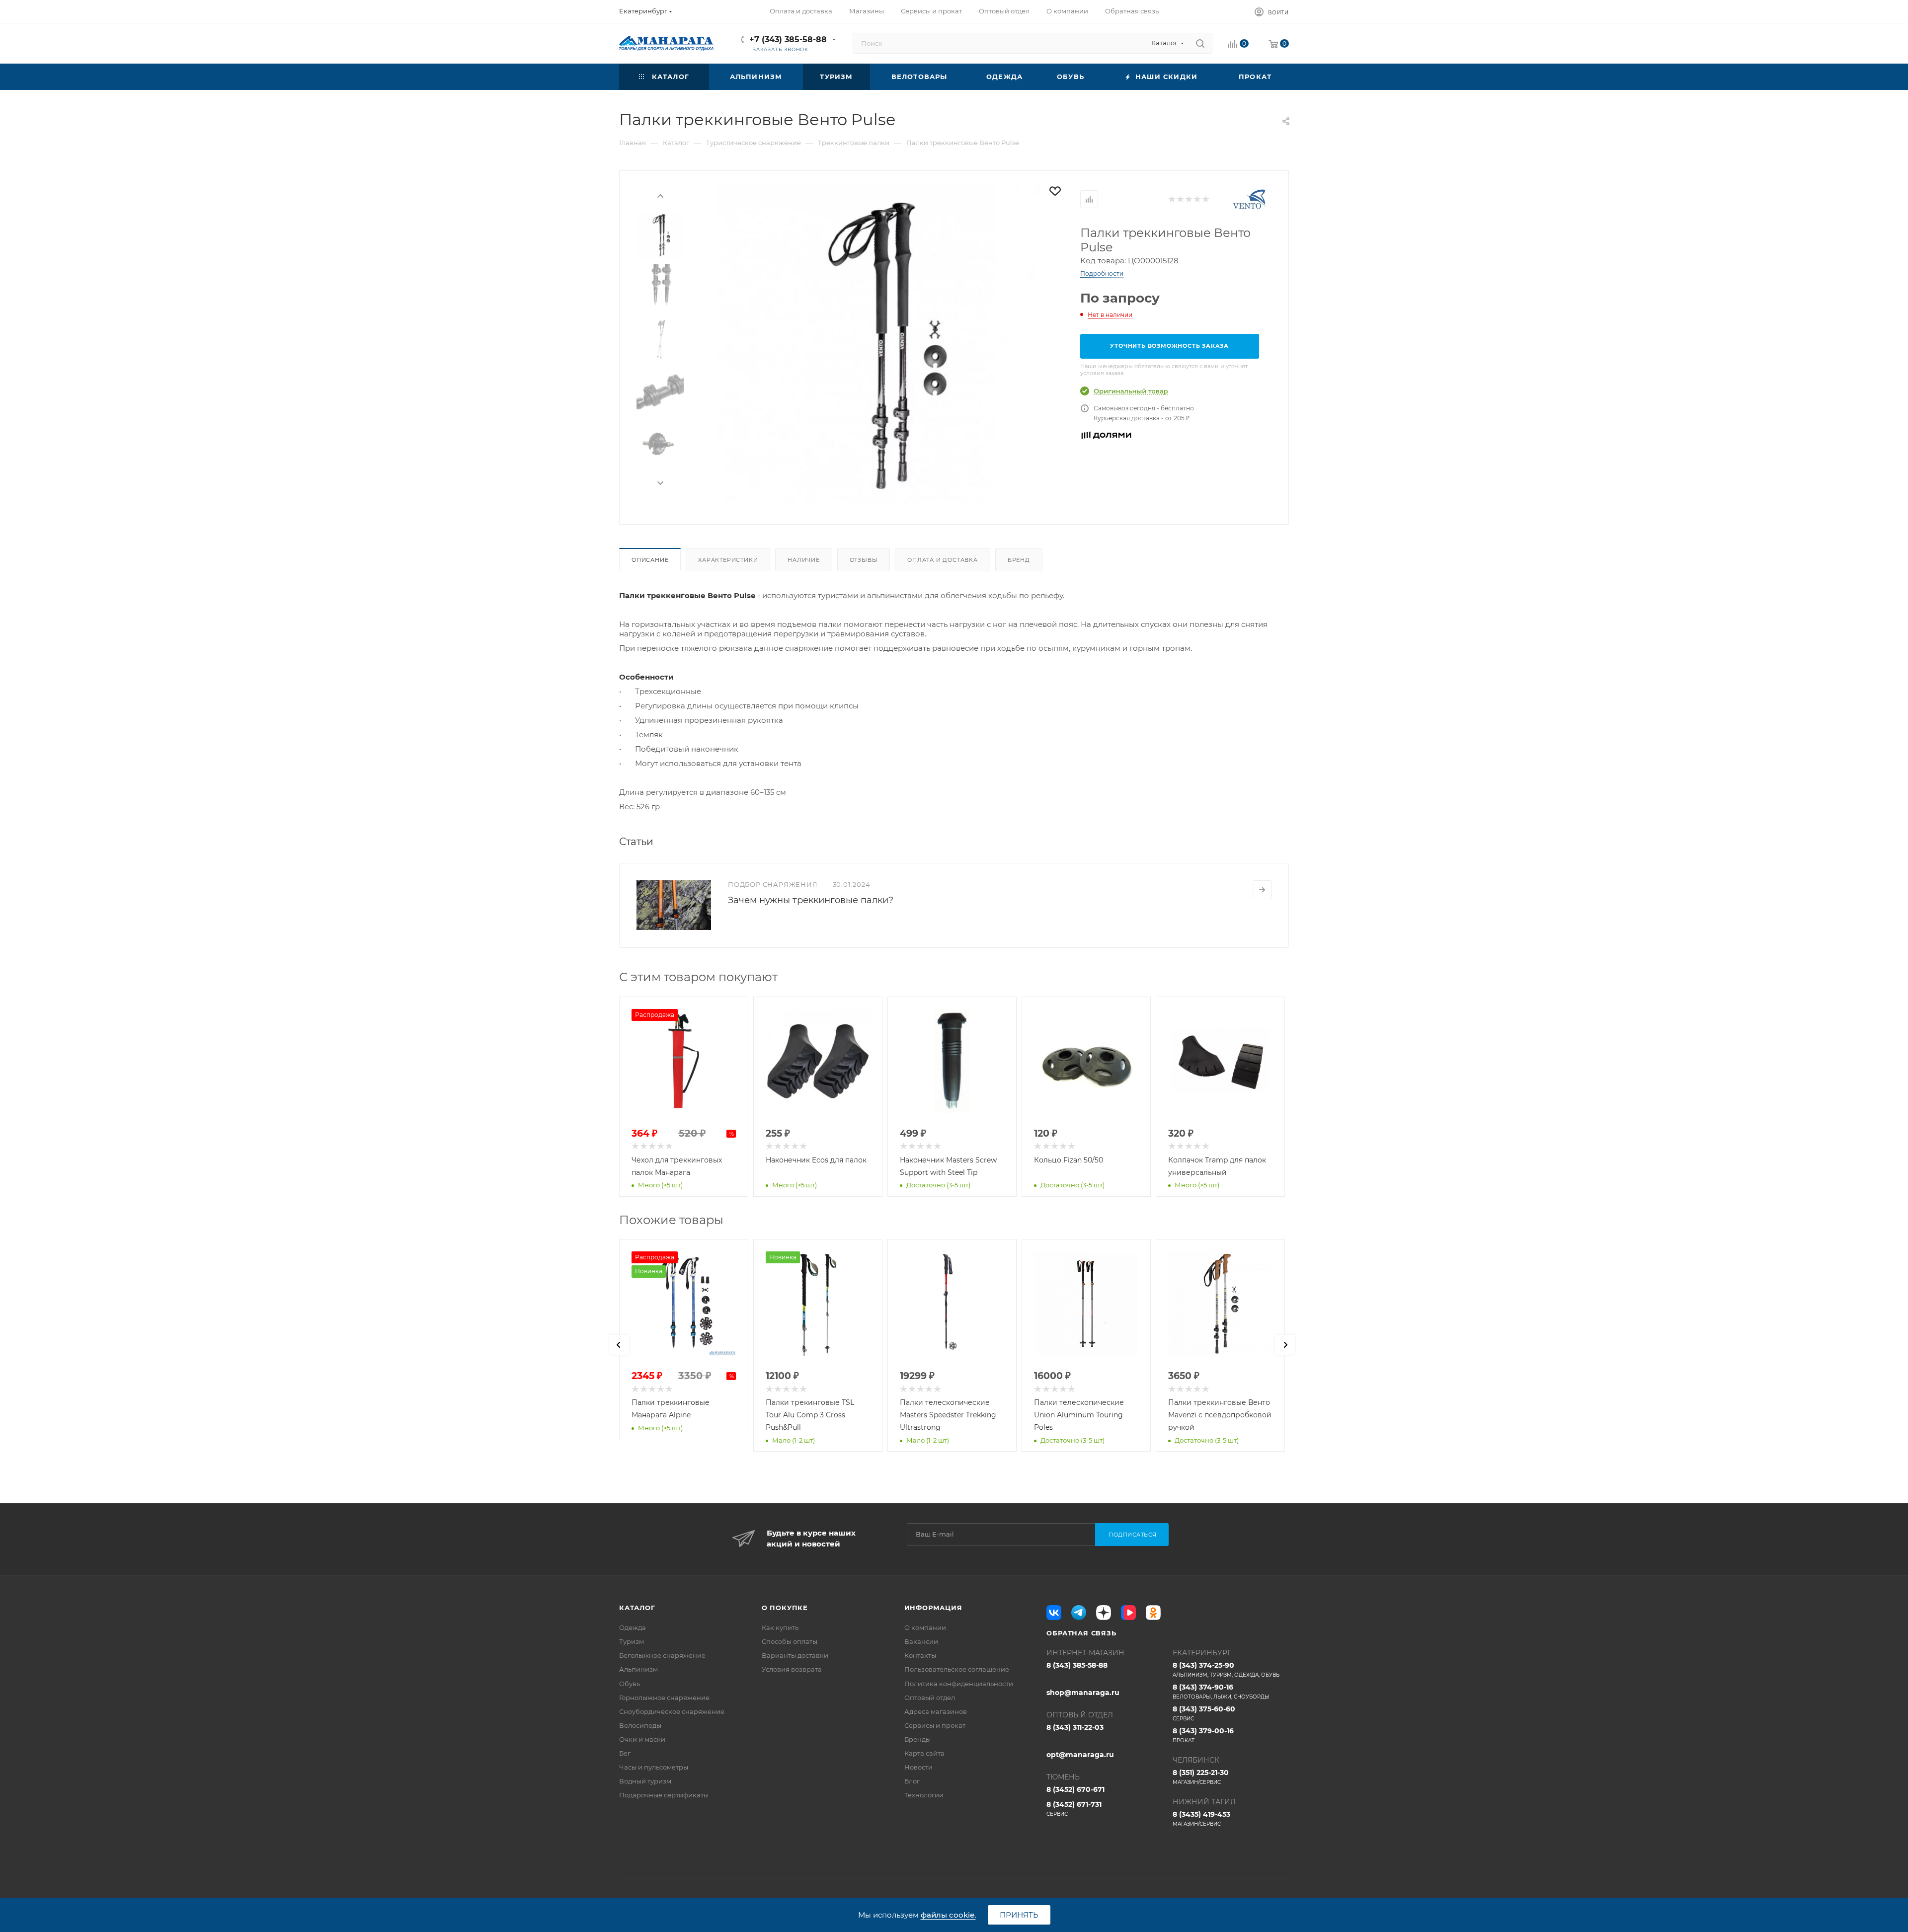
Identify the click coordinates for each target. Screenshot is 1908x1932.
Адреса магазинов (936, 1711)
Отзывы (864, 560)
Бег (625, 1753)
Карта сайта (924, 1753)
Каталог (637, 1608)
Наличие (804, 560)
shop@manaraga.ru (1083, 1693)
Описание (650, 560)
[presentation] (660, 195)
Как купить (780, 1627)
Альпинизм (638, 1669)
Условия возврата (792, 1669)
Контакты (920, 1655)
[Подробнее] (1262, 890)
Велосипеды (640, 1725)
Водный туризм (645, 1781)
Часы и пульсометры (654, 1767)
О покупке (785, 1608)
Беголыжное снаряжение (662, 1655)
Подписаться (1133, 1535)
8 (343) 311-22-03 (1075, 1727)
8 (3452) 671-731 (1074, 1809)
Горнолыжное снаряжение (664, 1698)
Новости (918, 1767)
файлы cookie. (948, 1915)
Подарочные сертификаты (664, 1795)
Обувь (630, 1684)
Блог (912, 1781)
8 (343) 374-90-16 (1221, 1691)
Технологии (924, 1795)
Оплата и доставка (943, 560)
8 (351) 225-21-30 (1201, 1777)
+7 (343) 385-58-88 (788, 39)
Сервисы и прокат (935, 1725)
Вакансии (921, 1641)
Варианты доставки (795, 1655)
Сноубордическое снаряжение (672, 1711)
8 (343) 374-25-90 (1226, 1669)
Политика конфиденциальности (959, 1684)
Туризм (632, 1641)
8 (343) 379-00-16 (1203, 1735)
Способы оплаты (790, 1641)
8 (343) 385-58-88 (1077, 1665)
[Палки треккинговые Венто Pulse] (878, 346)
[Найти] (1200, 43)
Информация (933, 1608)
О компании (925, 1627)
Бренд (1019, 560)
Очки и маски (642, 1739)
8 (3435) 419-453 (1201, 1818)
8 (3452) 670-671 (1075, 1789)
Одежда (633, 1627)
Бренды (917, 1739)
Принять (1019, 1915)
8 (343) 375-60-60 (1204, 1713)
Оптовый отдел (930, 1698)
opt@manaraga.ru (1080, 1755)
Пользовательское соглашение (957, 1669)
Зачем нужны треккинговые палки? (811, 900)
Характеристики (728, 560)
